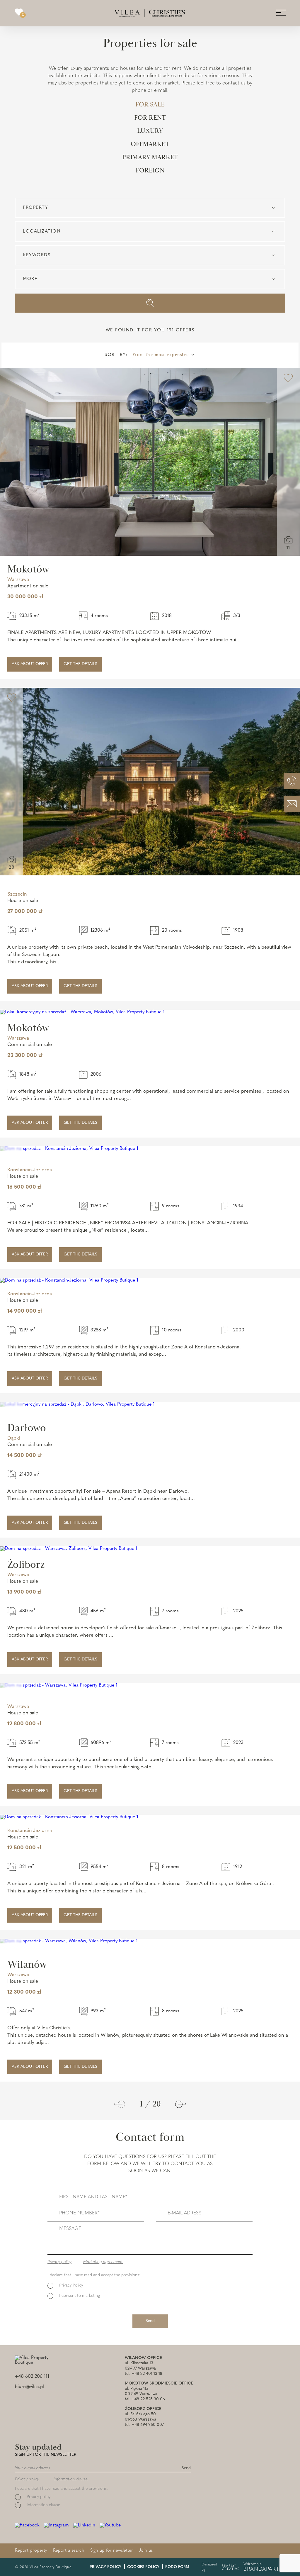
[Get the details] (150, 462)
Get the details (80, 664)
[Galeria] (288, 540)
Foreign (150, 171)
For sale (150, 105)
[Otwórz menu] (281, 12)
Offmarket (150, 144)
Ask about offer (30, 664)
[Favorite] (288, 379)
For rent (150, 118)
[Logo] (150, 13)
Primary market (150, 157)
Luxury (150, 131)
